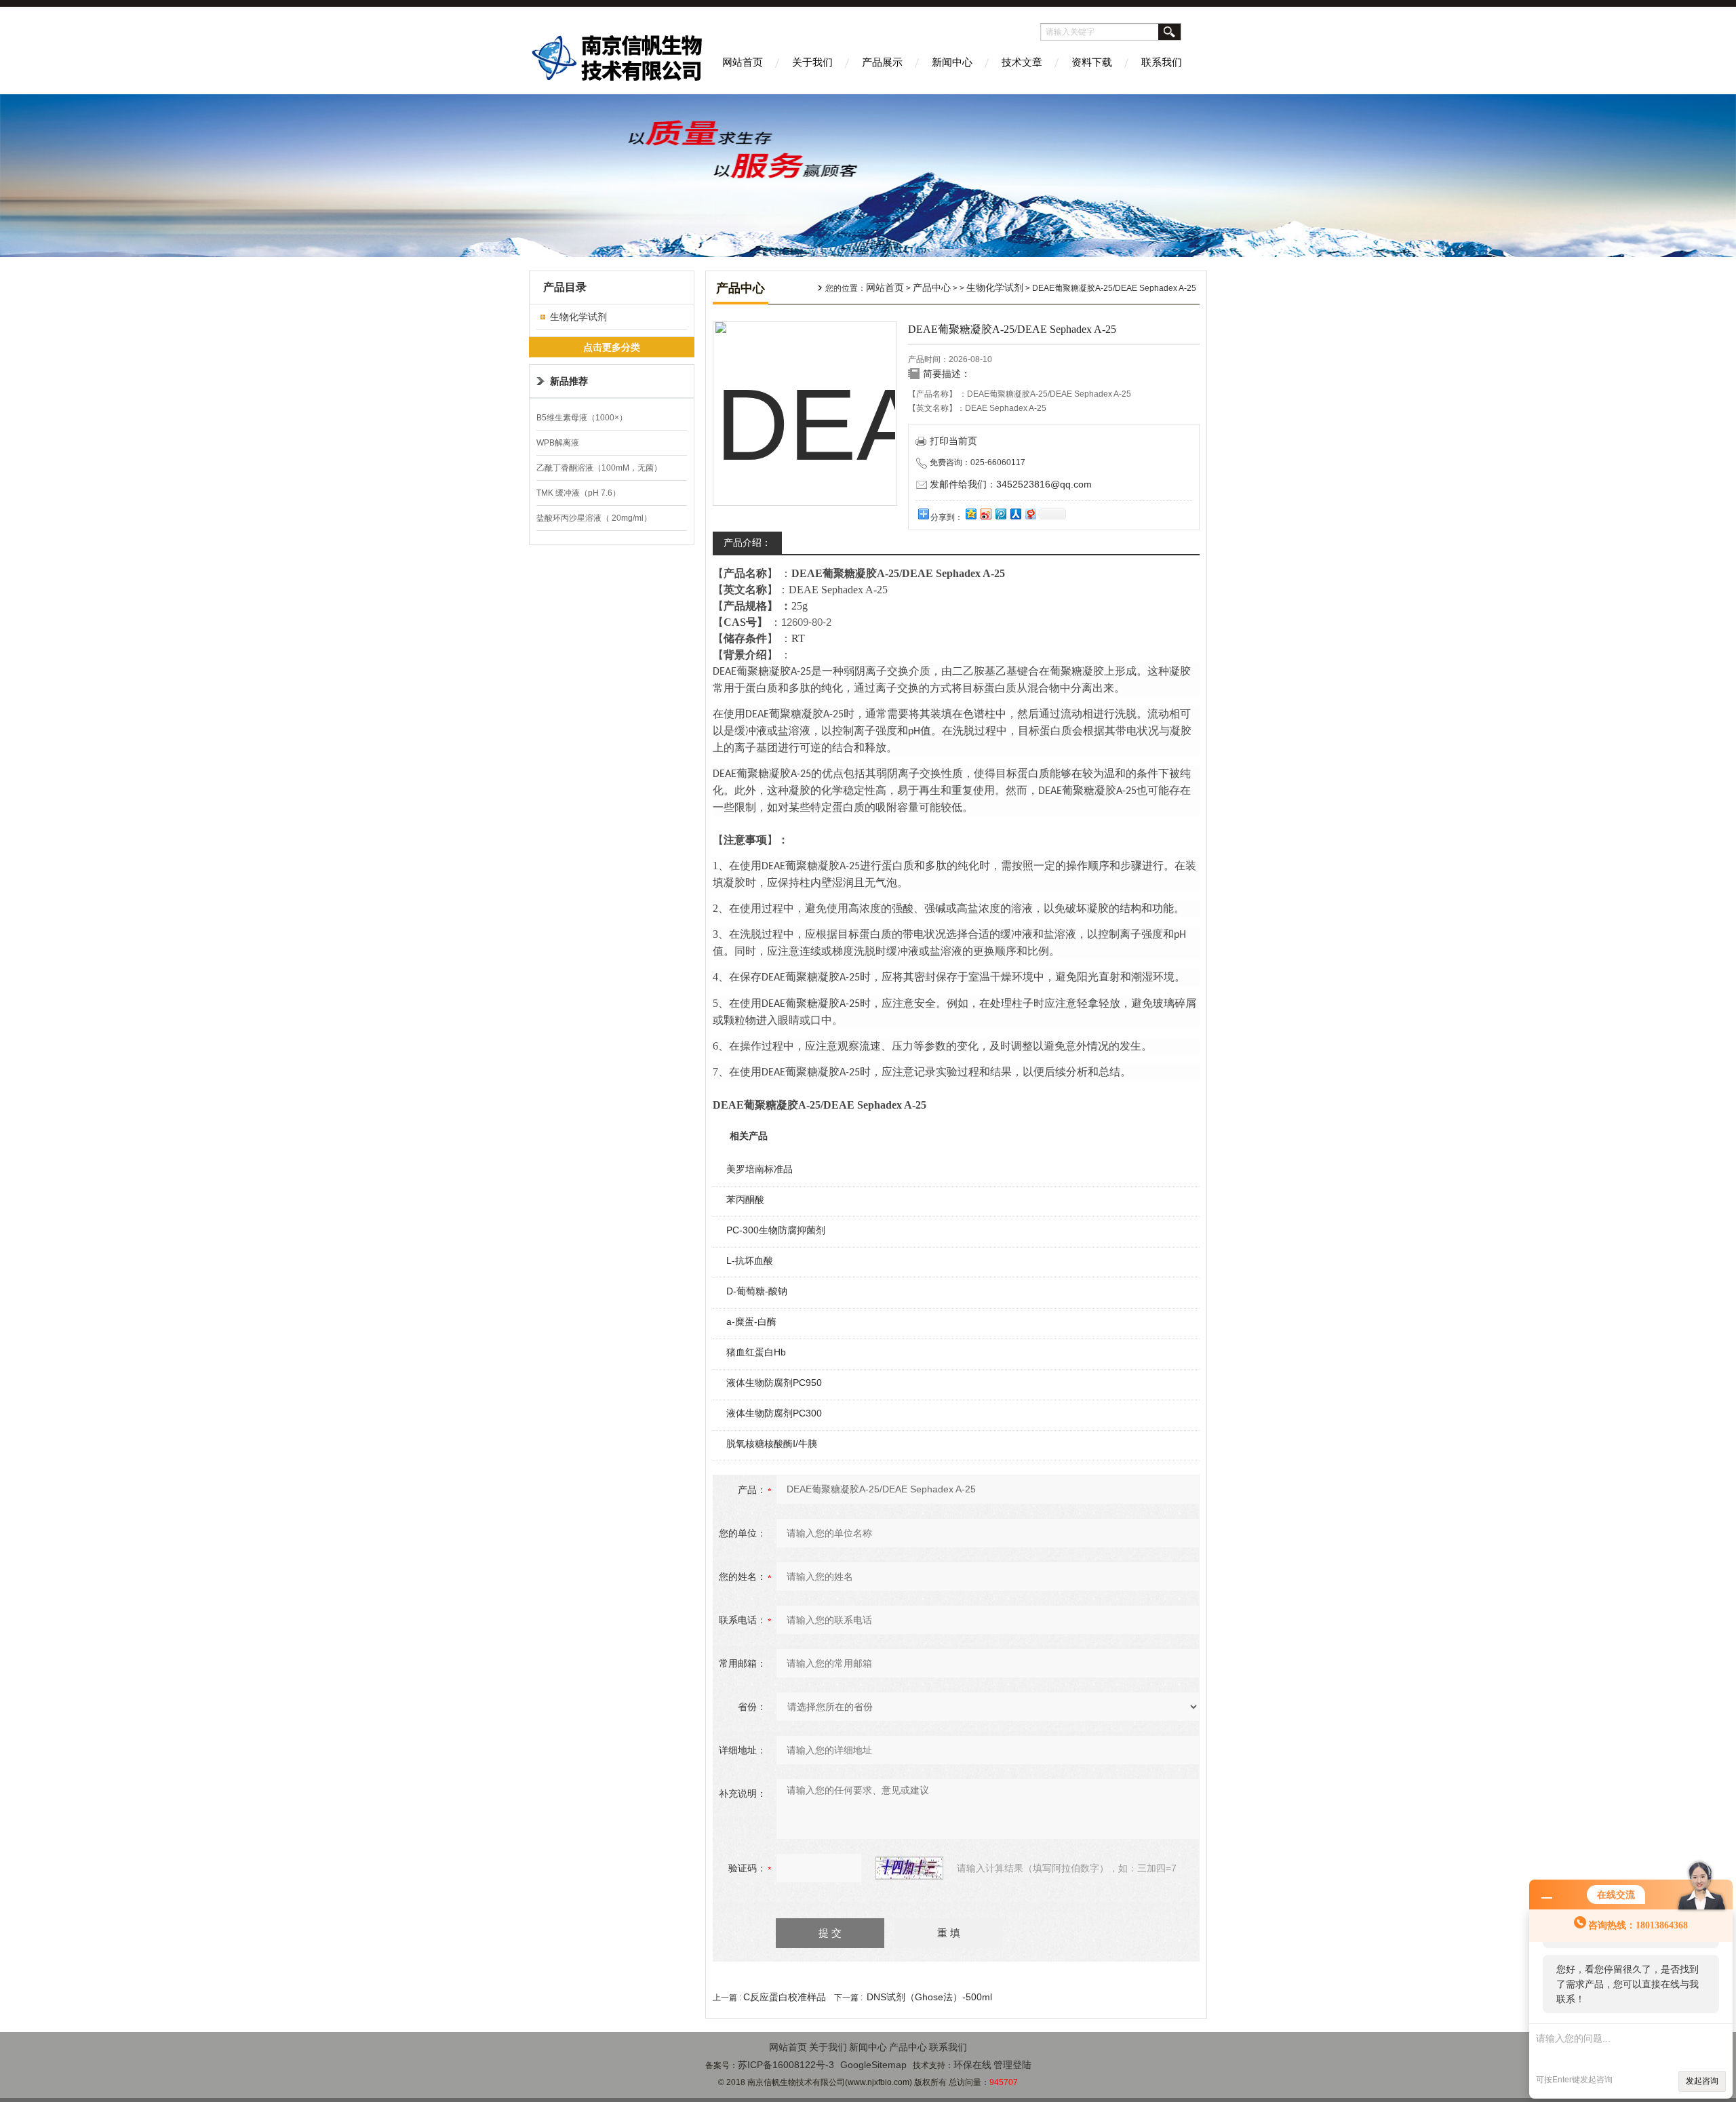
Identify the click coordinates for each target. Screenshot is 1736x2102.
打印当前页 (953, 441)
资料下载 (1092, 62)
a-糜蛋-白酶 (751, 1322)
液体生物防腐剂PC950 (774, 1383)
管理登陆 (1012, 2065)
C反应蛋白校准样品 (785, 1997)
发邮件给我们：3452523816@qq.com (1011, 484)
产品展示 (882, 62)
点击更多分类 (612, 347)
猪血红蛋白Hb (756, 1352)
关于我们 (812, 62)
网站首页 (743, 62)
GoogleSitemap (873, 2065)
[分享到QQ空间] (970, 514)
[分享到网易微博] (1030, 514)
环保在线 (972, 2065)
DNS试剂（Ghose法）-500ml (929, 1997)
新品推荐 (569, 381)
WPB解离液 (558, 443)
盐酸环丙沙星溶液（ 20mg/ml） (594, 518)
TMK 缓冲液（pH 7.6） (578, 493)
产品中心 (932, 287)
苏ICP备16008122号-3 (786, 2065)
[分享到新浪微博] (985, 514)
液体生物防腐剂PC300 (774, 1413)
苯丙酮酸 (745, 1199)
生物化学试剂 (578, 317)
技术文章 (1022, 62)
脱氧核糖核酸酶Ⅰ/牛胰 (772, 1444)
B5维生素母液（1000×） (582, 418)
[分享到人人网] (1015, 514)
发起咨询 (1702, 2081)
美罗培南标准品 (759, 1169)
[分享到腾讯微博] (1000, 514)
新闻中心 (952, 62)
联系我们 (1162, 62)
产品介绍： (747, 542)
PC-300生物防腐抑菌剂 (776, 1230)
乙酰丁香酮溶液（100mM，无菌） (599, 468)
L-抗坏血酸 (750, 1261)
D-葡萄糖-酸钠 (757, 1291)
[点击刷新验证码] (909, 1868)
